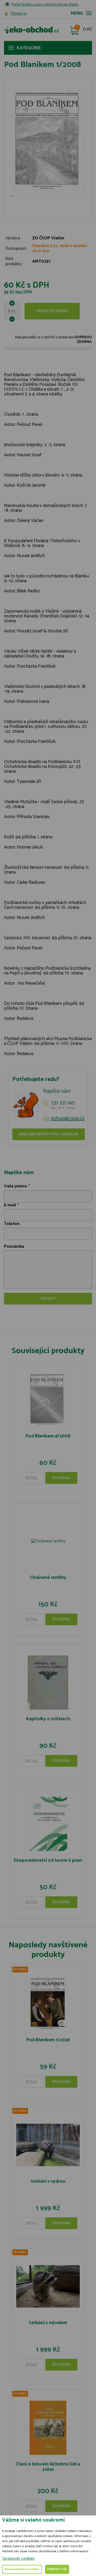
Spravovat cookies (18, 2559)
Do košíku (61, 1478)
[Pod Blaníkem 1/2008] (48, 143)
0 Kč (87, 30)
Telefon (12, 1224)
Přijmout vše (57, 2569)
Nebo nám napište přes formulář (49, 1134)
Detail (31, 1478)
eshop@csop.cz (68, 1119)
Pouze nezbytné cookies (22, 2569)
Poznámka (14, 1247)
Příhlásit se (19, 14)
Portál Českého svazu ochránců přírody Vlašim (45, 5)
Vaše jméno (15, 1186)
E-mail (10, 1205)
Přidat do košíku (52, 311)
